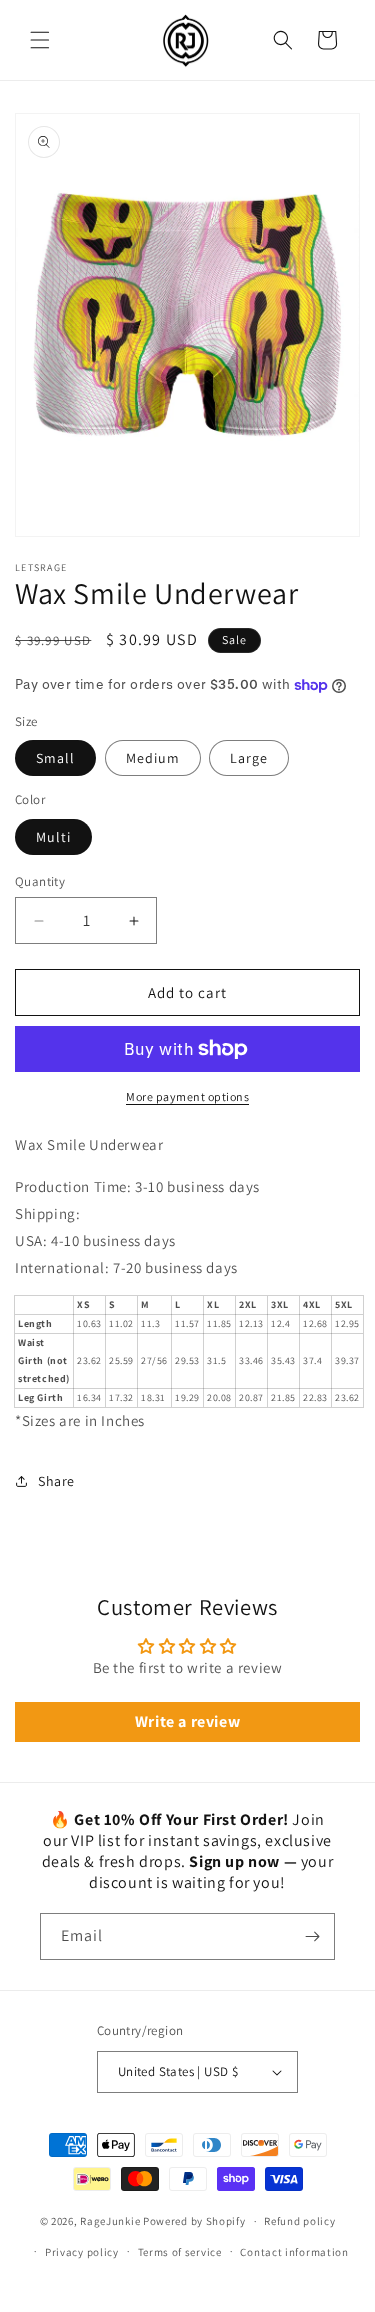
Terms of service (180, 2252)
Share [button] (56, 1481)
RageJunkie (110, 2221)
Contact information (294, 2252)
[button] (40, 40)
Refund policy (299, 2221)
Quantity (40, 881)
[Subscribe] (312, 1936)
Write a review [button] (187, 1721)
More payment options (187, 1096)
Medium (153, 758)
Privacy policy (82, 2252)
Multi (53, 837)
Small (55, 758)
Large (249, 758)
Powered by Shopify (194, 2221)
